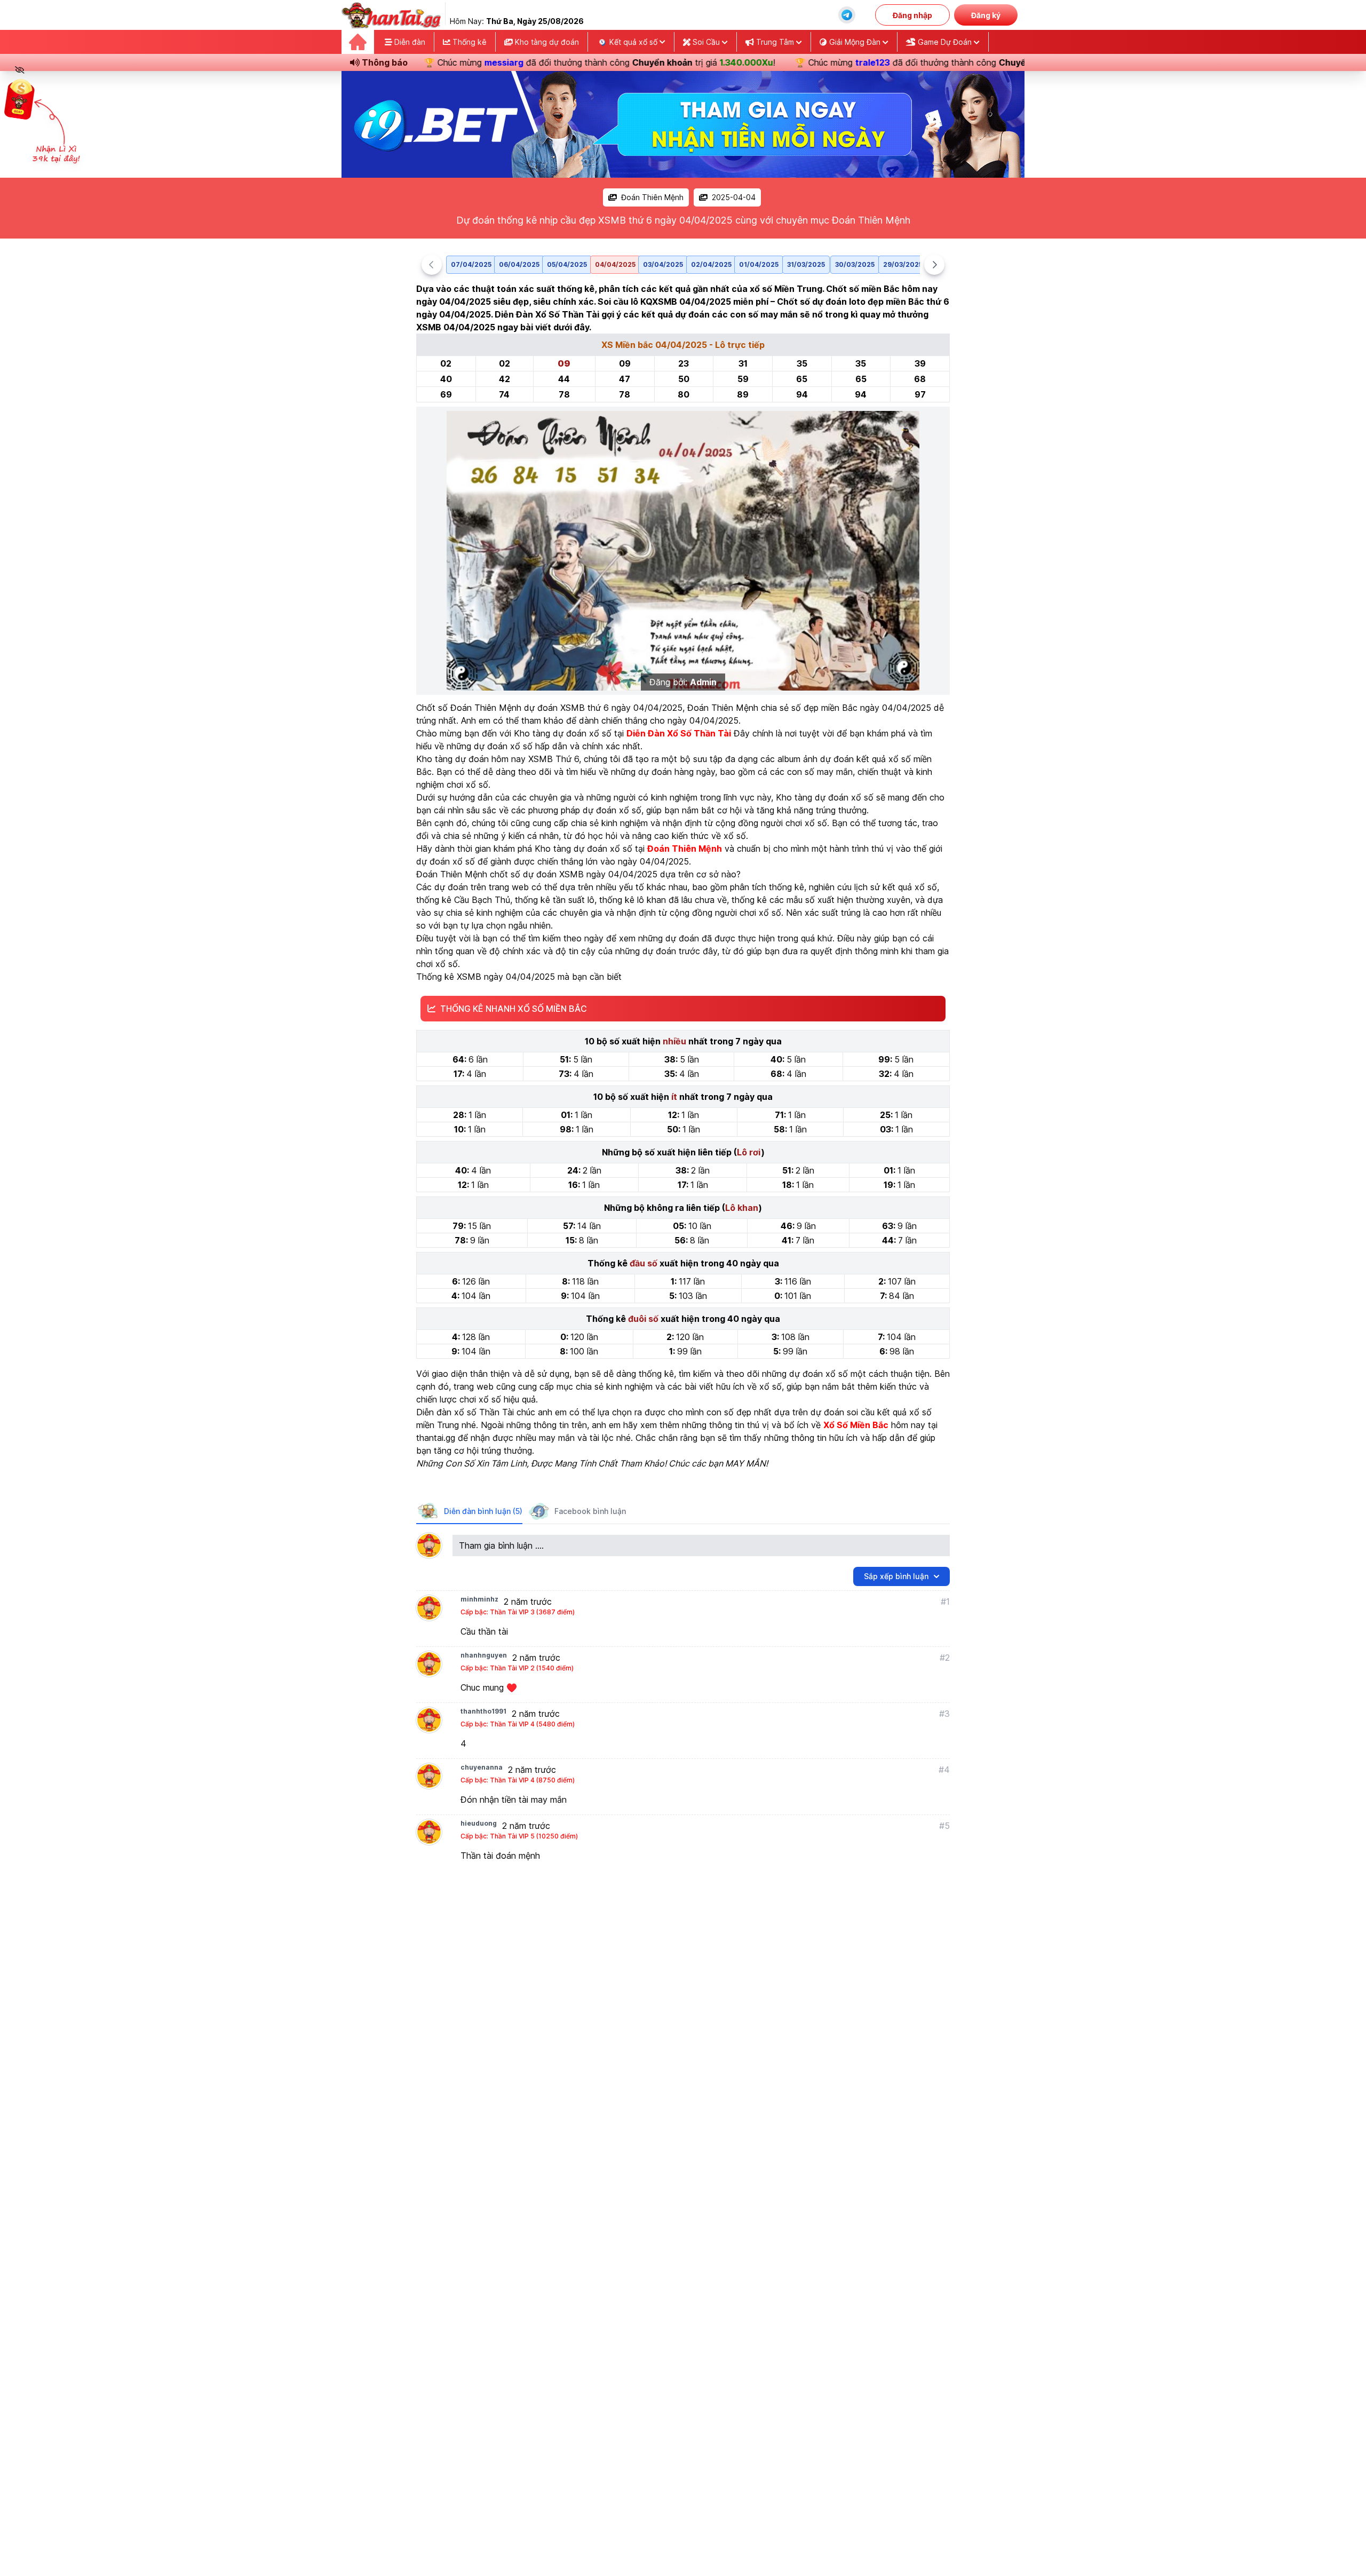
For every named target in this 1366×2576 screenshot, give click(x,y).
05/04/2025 (567, 264)
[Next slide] (934, 265)
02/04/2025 (711, 264)
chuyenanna (482, 1767)
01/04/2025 (759, 264)
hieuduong (479, 1823)
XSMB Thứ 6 (554, 759)
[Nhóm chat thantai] (847, 15)
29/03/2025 (903, 264)
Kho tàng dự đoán (546, 42)
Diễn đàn (409, 42)
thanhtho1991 (483, 1711)
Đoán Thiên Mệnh (652, 197)
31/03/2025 (806, 264)
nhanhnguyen (484, 1655)
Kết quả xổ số (633, 42)
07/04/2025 (471, 264)
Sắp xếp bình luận (896, 1576)
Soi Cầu (706, 42)
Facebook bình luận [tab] (590, 1511)
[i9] (683, 124)
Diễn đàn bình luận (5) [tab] (483, 1511)
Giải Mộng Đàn (855, 42)
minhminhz (479, 1599)
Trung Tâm (775, 42)
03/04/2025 (663, 264)
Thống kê (468, 42)
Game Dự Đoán (945, 42)
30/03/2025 (855, 264)
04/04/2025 (615, 264)
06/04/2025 (519, 264)
